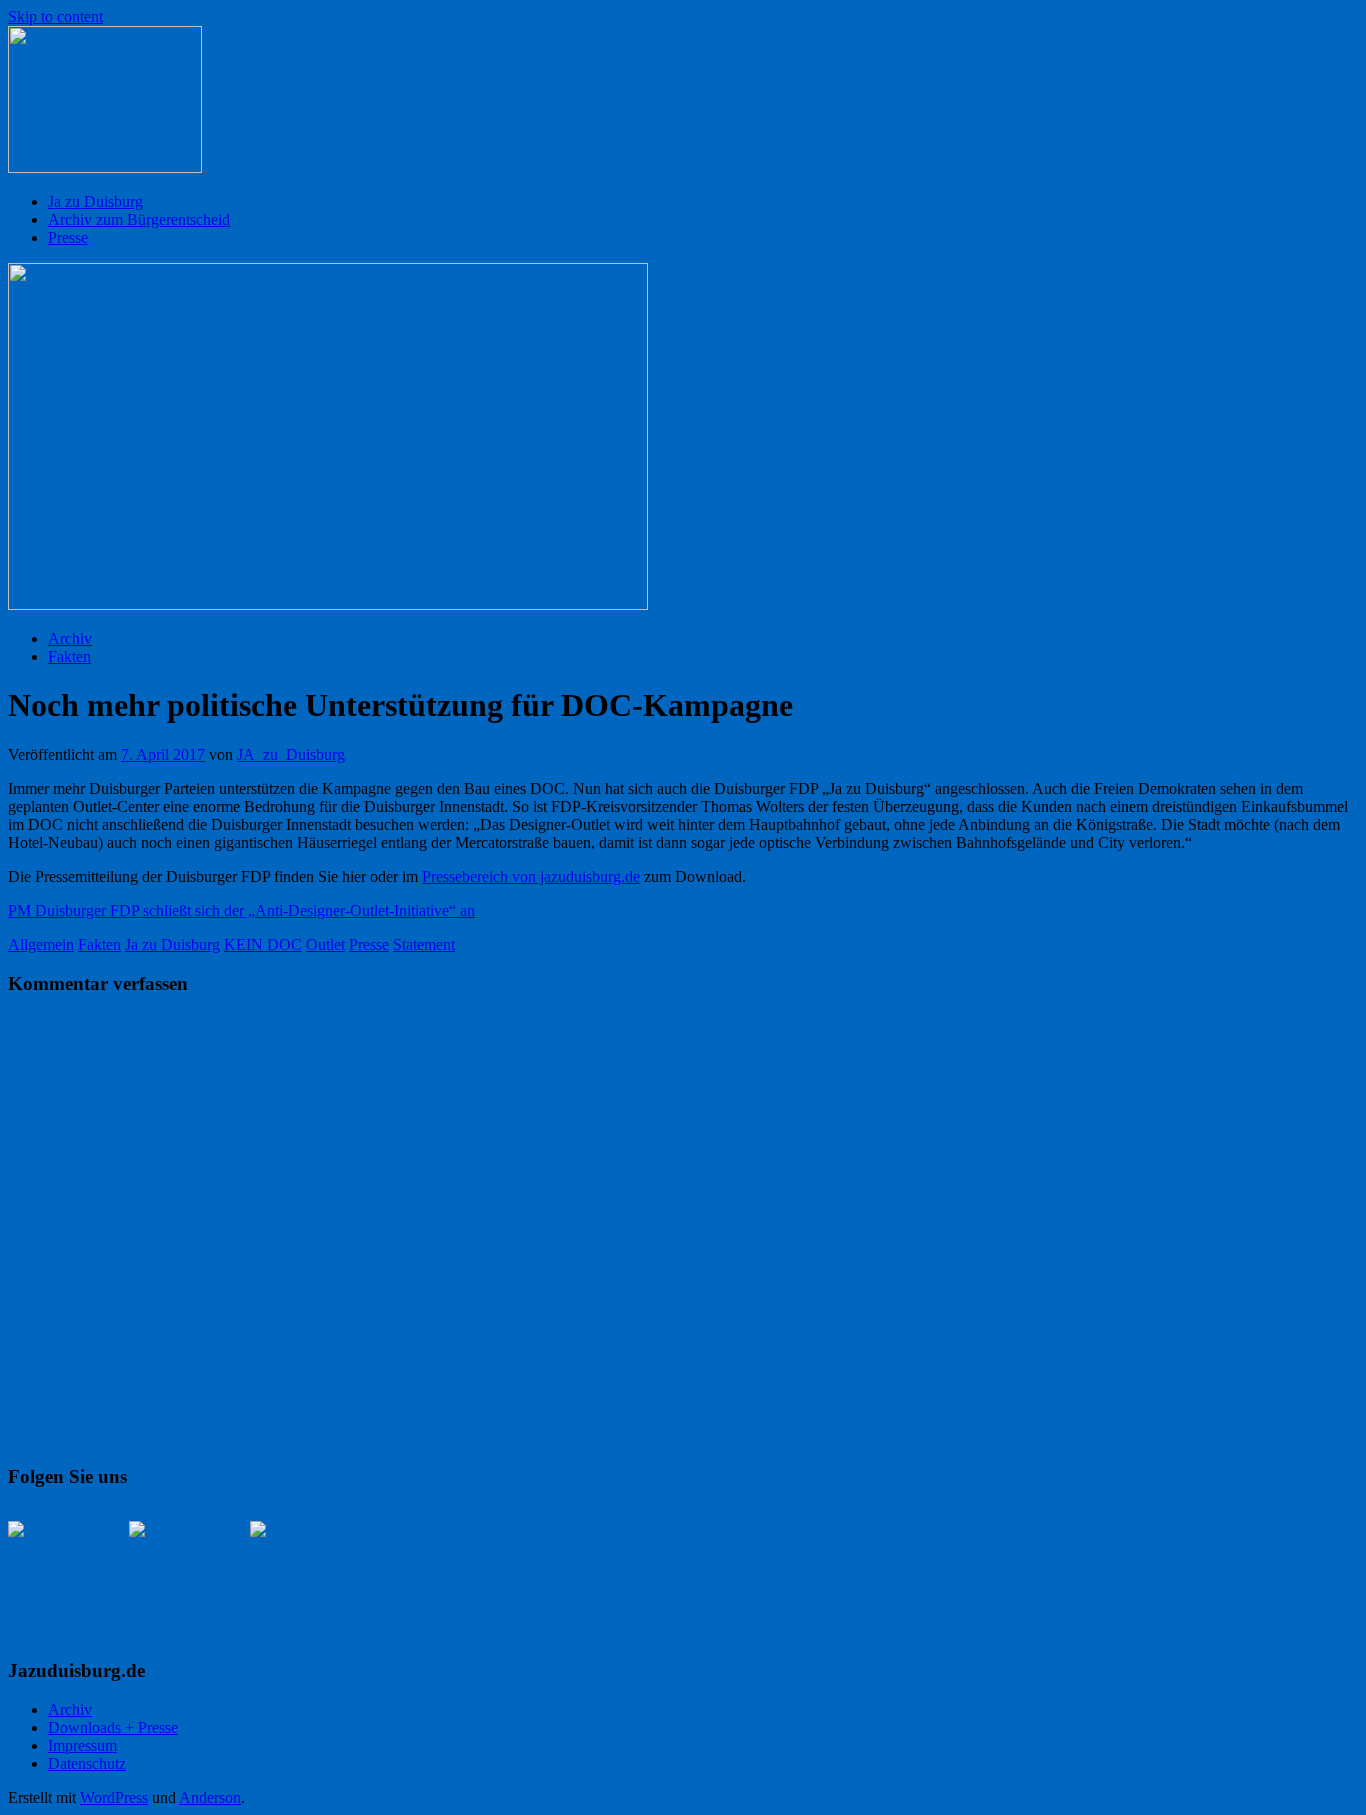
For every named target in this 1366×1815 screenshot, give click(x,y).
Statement (424, 944)
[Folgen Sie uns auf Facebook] (56, 1569)
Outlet (325, 944)
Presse (68, 237)
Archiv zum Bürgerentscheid (139, 219)
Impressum (82, 1745)
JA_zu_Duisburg (291, 754)
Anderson (210, 1797)
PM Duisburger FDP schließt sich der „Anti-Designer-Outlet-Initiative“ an (241, 910)
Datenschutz (87, 1763)
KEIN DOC (263, 944)
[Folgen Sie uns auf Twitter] (177, 1569)
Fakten (69, 656)
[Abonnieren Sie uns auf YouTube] (298, 1569)
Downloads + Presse (113, 1727)
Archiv (70, 638)
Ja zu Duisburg (95, 201)
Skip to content (55, 16)
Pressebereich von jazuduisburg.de (531, 876)
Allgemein (41, 944)
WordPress (114, 1797)
